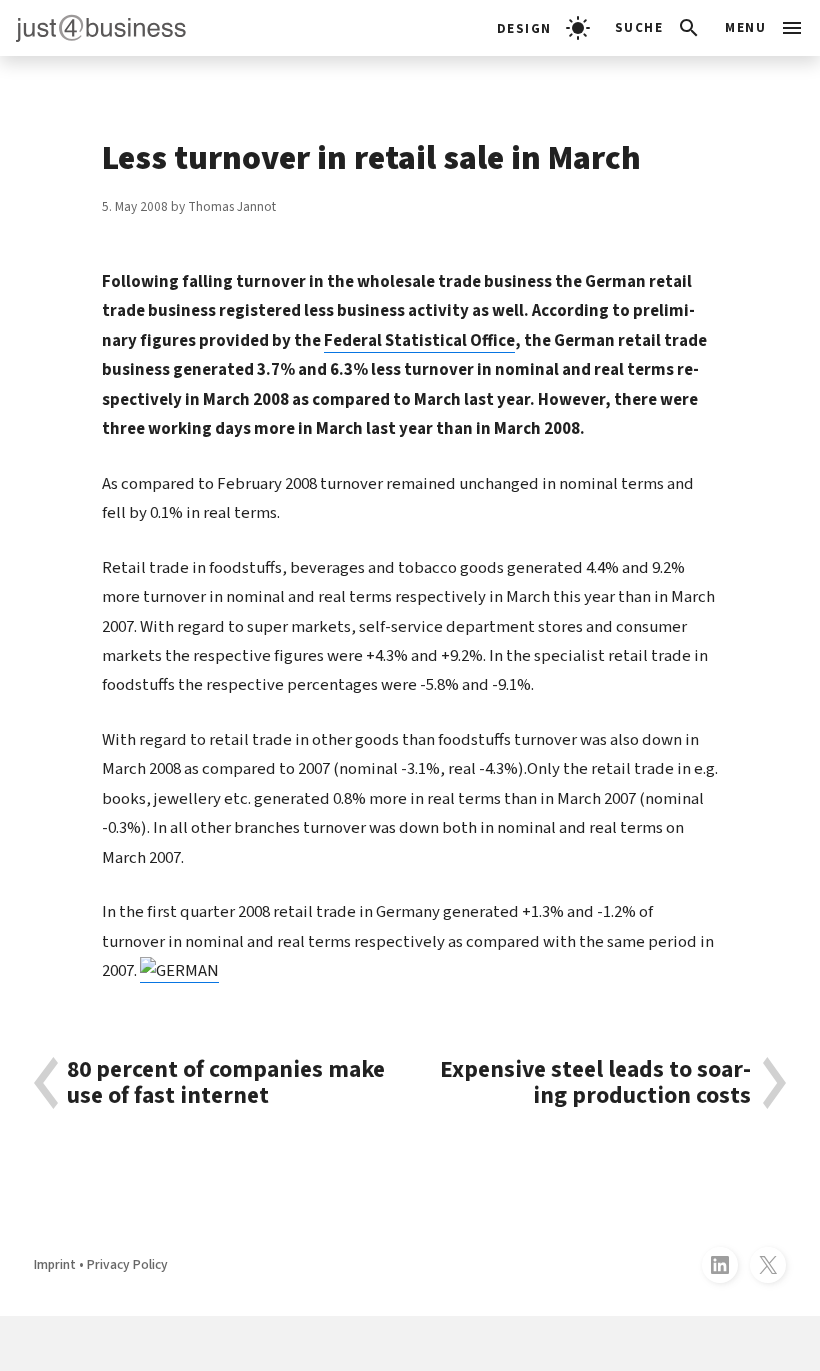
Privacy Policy (127, 1264)
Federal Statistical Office (419, 341)
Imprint (55, 1264)
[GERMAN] (179, 971)
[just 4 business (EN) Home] (93, 28)
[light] (543, 28)
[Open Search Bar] (658, 28)
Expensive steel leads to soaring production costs (595, 1083)
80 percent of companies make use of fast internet (226, 1083)
